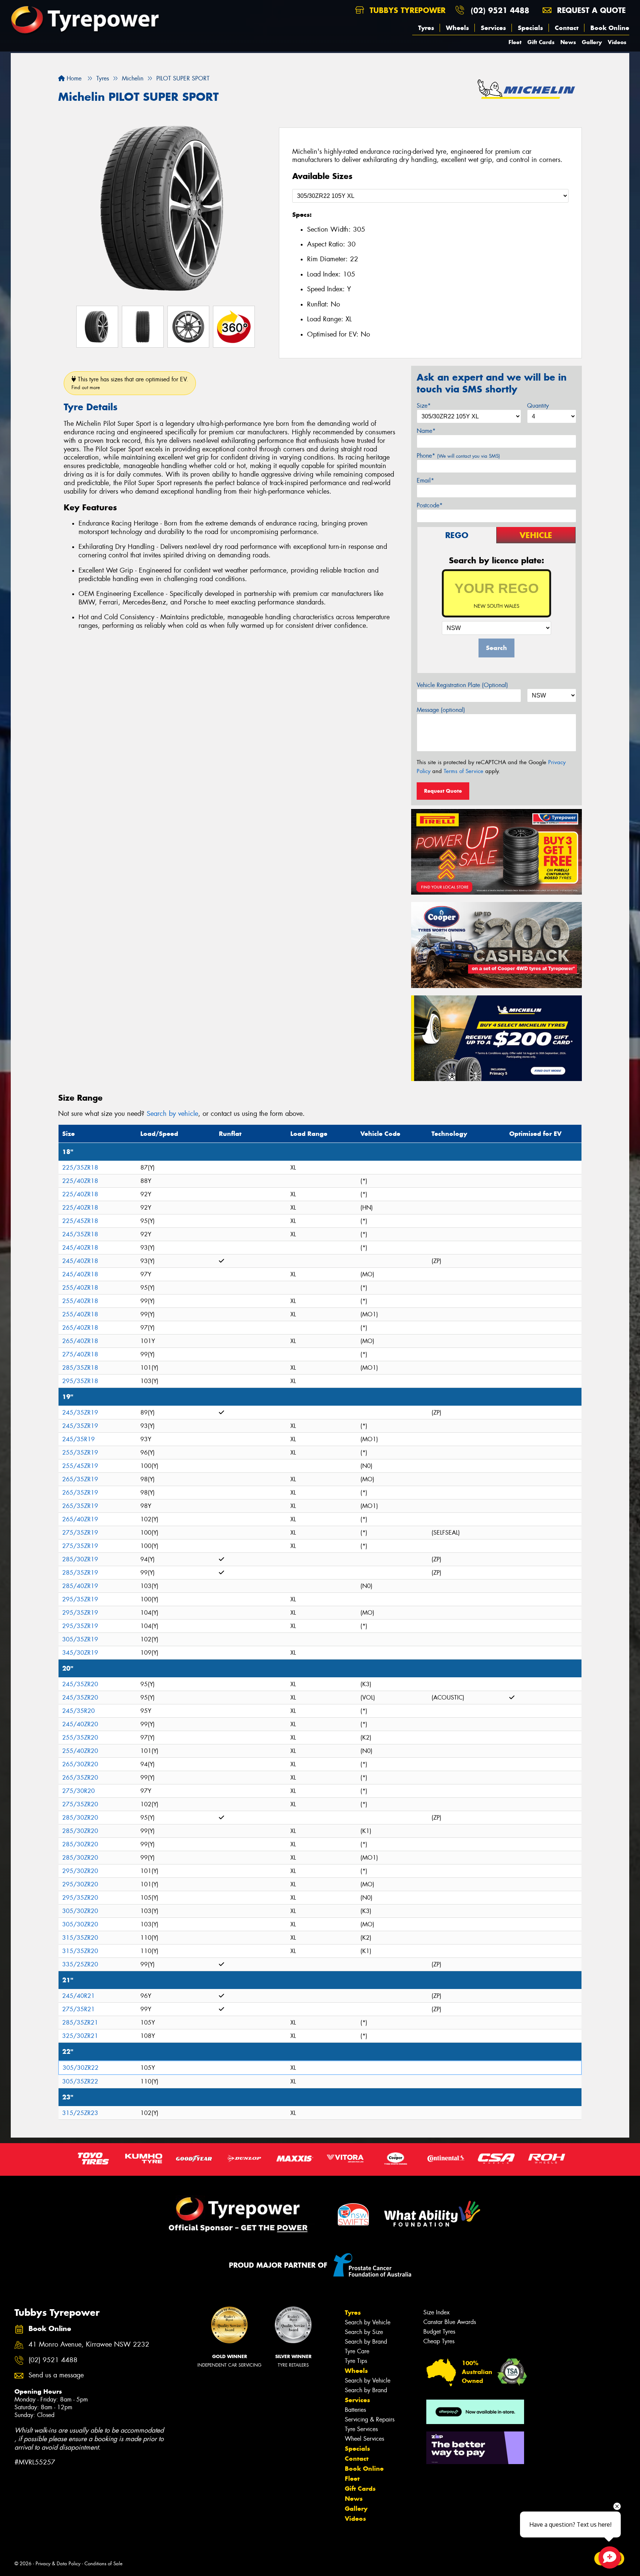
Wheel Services (364, 2439)
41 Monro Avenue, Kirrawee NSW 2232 (89, 2345)
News (568, 42)
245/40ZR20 (80, 1724)
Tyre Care (357, 2351)
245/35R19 (79, 1439)
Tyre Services (361, 2429)
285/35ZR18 (80, 1368)
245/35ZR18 (80, 1234)
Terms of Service (464, 771)
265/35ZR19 (80, 1479)
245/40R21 (79, 1996)
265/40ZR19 (80, 1519)
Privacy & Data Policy (58, 2564)
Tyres (426, 28)
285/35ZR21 (80, 2023)
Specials (530, 28)
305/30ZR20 (80, 1911)
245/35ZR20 (80, 1684)
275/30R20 (79, 1791)
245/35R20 (79, 1711)
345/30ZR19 (80, 1653)
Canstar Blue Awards (450, 2322)
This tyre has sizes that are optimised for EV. (130, 383)
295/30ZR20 (80, 1871)
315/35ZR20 (80, 1938)
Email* (425, 480)
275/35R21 (79, 2009)
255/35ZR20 (80, 1738)
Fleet (515, 42)
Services (493, 28)
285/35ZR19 (80, 1573)
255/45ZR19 (80, 1466)
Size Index (436, 2312)
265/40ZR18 (80, 1328)
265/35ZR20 (80, 1778)
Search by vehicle (172, 1114)
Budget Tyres (439, 2332)
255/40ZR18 (80, 1288)
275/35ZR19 (80, 1533)
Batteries (355, 2410)
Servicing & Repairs (370, 2419)
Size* (424, 406)
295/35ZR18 (80, 1381)
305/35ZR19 (80, 1639)
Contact (567, 28)
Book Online (610, 28)
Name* (426, 431)
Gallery (592, 42)
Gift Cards (541, 42)
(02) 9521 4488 (500, 10)
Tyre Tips (356, 2361)
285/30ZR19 (80, 1559)
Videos (617, 42)
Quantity (538, 406)
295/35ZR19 (80, 1599)
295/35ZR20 (80, 1898)
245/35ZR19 (80, 1413)
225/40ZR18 (80, 1181)
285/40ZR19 (80, 1586)
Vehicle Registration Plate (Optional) (462, 685)
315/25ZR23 (80, 2113)
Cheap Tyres (439, 2341)
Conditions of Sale (104, 2564)
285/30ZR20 (80, 1818)
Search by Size (364, 2332)
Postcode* (430, 505)
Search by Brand (366, 2342)
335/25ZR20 (80, 1964)
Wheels (457, 28)
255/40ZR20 (80, 1751)
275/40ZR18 (80, 1354)
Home (73, 78)
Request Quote (443, 791)
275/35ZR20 (80, 1804)
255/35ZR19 (80, 1453)
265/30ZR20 (80, 1764)
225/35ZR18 (80, 1168)
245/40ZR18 (80, 1248)
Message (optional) (441, 710)
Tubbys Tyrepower (406, 10)
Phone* (458, 456)
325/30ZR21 (80, 2036)
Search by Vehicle (368, 2322)
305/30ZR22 (81, 2068)
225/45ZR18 (80, 1221)
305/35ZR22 (80, 2081)
